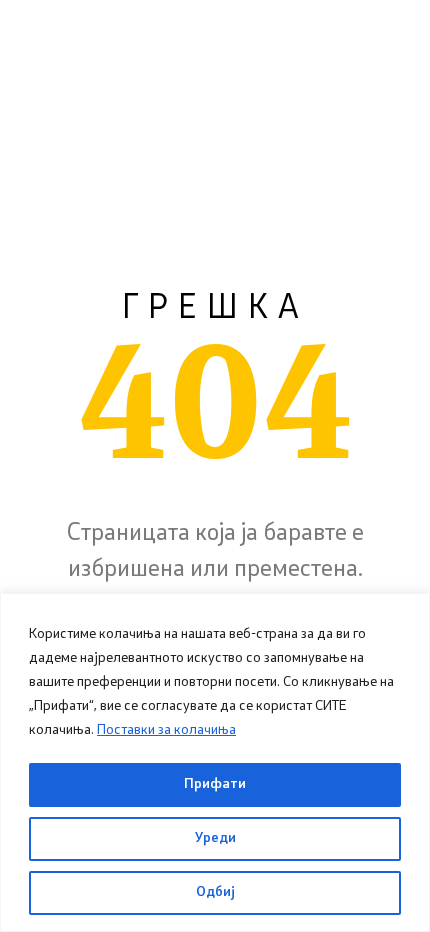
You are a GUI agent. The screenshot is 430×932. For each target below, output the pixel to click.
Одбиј (215, 892)
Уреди (215, 838)
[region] (215, 762)
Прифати (215, 784)
